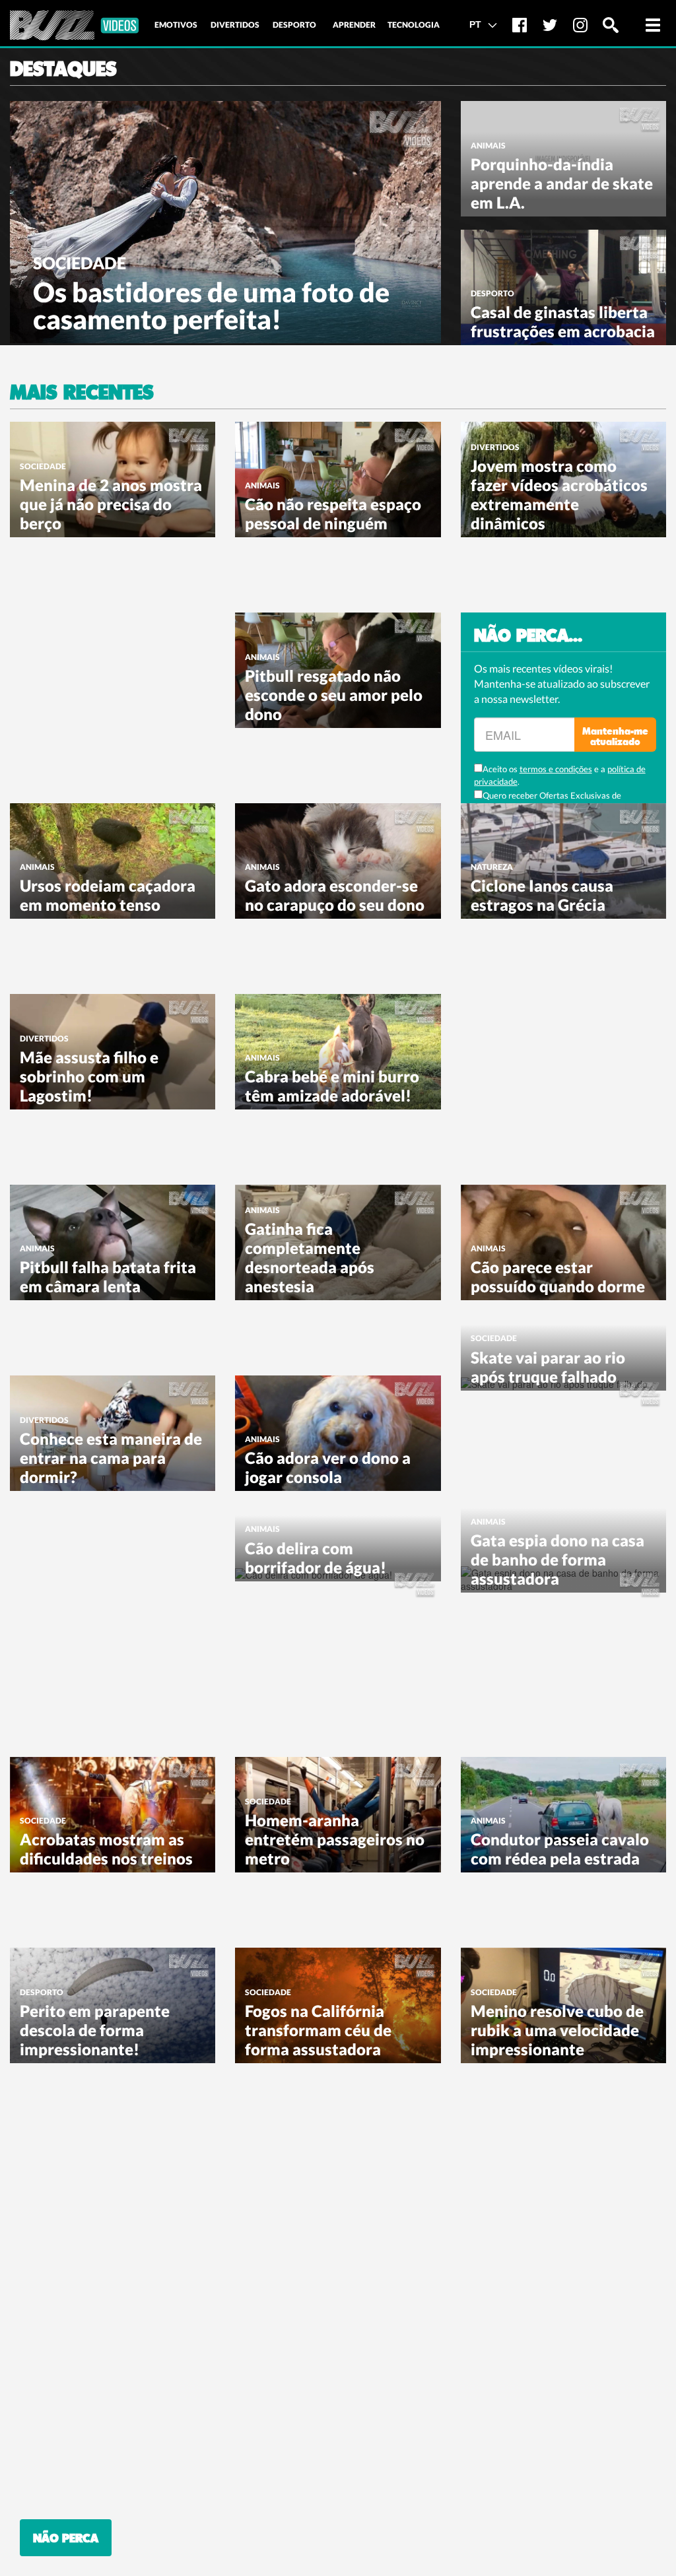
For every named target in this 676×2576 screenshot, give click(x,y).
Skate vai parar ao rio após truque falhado (548, 1367)
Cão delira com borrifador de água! (316, 1558)
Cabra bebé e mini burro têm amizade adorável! (332, 1086)
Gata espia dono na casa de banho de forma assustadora (558, 1559)
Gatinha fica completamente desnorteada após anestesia (310, 1257)
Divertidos (495, 447)
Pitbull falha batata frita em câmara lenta (108, 1276)
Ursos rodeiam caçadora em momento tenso (108, 895)
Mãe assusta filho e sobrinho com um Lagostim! (89, 1076)
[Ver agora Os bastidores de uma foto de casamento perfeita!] (225, 220)
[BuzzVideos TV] (74, 25)
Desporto (492, 293)
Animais (488, 146)
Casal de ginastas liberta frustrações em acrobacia (563, 321)
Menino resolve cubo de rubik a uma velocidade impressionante (557, 2030)
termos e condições (556, 769)
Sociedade (80, 263)
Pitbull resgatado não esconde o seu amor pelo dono (334, 695)
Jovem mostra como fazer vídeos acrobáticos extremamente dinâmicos (559, 494)
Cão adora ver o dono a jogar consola (328, 1467)
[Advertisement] (109, 695)
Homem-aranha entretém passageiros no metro (335, 1839)
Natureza (492, 867)
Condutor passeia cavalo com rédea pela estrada (560, 1849)
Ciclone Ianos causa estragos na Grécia (542, 895)
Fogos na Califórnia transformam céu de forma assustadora (318, 2030)
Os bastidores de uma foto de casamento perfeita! (211, 306)
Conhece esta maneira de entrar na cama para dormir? (111, 1458)
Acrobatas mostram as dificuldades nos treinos (106, 1849)
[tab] (176, 25)
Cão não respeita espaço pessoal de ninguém (333, 513)
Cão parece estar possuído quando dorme (558, 1276)
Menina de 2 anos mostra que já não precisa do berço (111, 504)
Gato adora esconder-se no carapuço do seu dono (335, 895)
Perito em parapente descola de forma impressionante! (95, 2030)
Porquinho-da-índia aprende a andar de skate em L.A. (562, 183)
